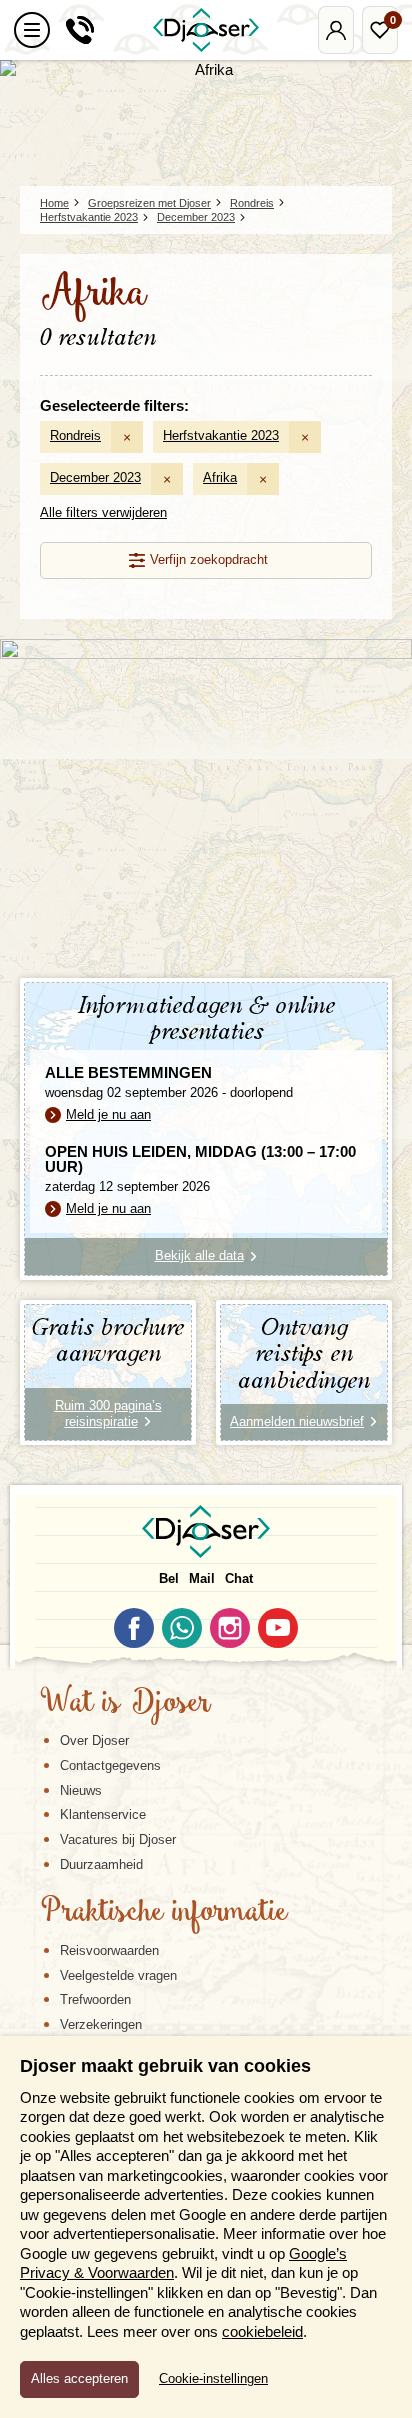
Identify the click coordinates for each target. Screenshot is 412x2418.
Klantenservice (103, 1814)
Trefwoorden (95, 1999)
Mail (202, 1578)
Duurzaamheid (101, 1864)
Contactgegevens (110, 1765)
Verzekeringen (101, 2024)
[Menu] (32, 30)
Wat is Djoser (125, 1704)
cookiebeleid (262, 2331)
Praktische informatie (164, 1913)
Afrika (220, 477)
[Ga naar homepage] (206, 30)
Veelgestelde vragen (118, 1975)
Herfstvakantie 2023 (221, 435)
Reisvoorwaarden (109, 1950)
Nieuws (81, 1790)
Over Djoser (94, 1740)
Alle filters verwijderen (103, 512)
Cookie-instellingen (213, 2379)
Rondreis (75, 435)
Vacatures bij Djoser (118, 1839)
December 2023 (95, 477)
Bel (169, 1578)
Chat (239, 1578)
